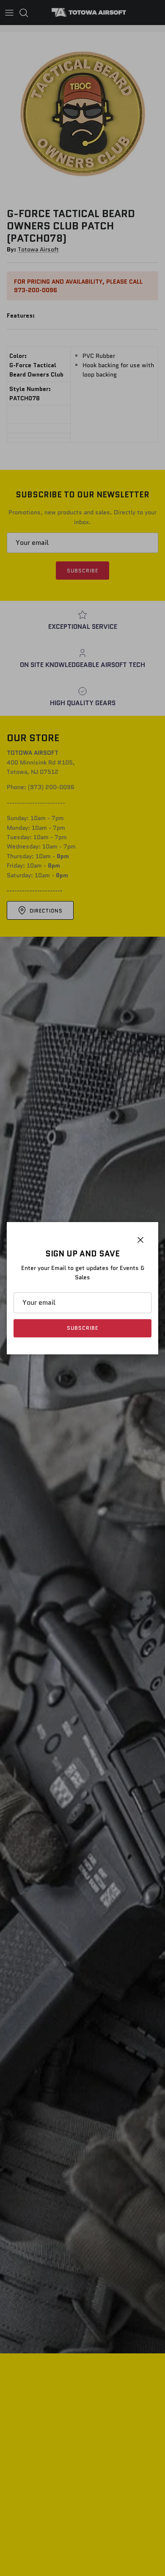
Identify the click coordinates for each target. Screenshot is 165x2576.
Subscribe (82, 1328)
